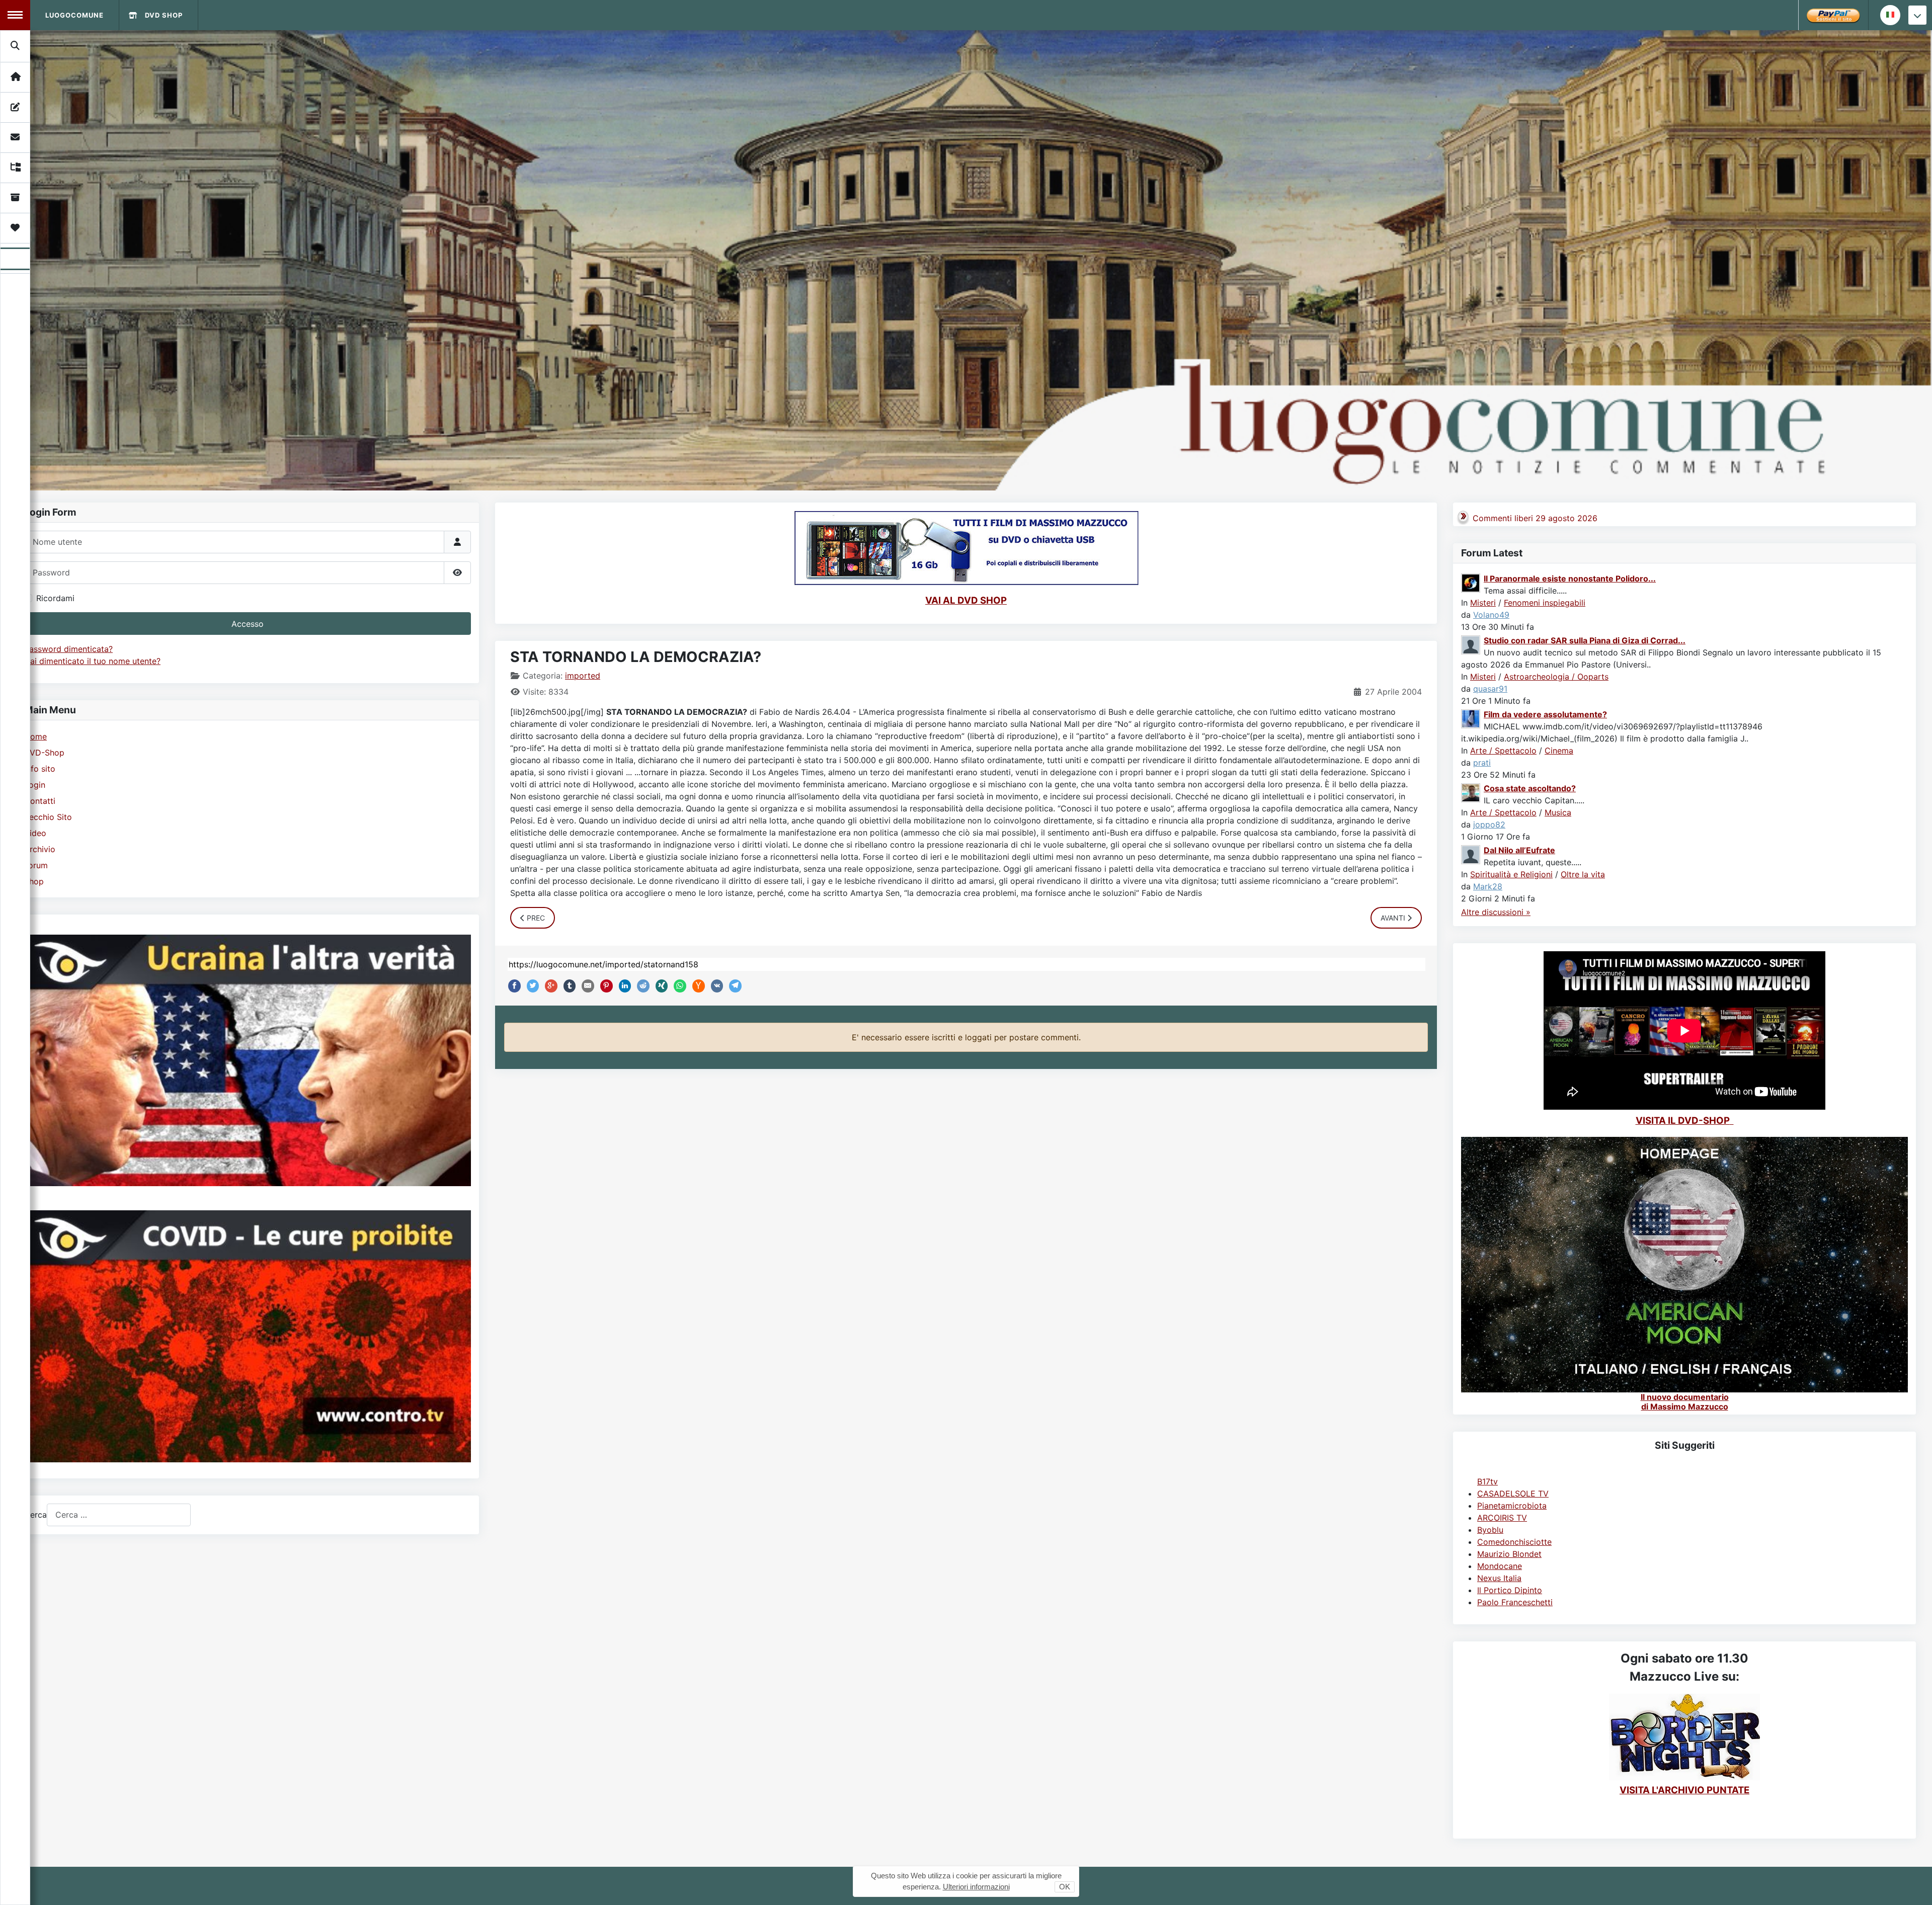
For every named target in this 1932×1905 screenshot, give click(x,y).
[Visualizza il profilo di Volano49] (1471, 582)
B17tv (1487, 1481)
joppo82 (1489, 824)
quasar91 (1490, 689)
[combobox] (119, 1515)
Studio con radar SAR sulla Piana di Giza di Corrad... (1585, 640)
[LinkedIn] (623, 986)
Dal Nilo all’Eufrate (1519, 850)
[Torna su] (1914, 1886)
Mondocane (1500, 1566)
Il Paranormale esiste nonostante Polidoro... (1570, 578)
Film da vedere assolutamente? (1545, 714)
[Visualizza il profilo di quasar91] (1471, 644)
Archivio (40, 849)
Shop (34, 881)
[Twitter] (531, 986)
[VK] (715, 986)
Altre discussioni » (1496, 912)
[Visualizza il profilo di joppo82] (1471, 792)
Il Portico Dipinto (1510, 1590)
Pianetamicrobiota (1512, 1506)
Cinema (1559, 751)
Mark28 (1488, 886)
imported (583, 676)
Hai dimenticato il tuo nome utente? (92, 661)
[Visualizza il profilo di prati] (1471, 718)
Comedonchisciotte (1514, 1542)
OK (1065, 1887)
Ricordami (55, 598)
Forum (36, 865)
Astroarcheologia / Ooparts (1556, 677)
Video (35, 833)
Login (35, 785)
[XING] (660, 986)
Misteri (1483, 603)
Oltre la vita (1583, 874)
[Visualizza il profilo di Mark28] (1471, 854)
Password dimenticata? (68, 649)
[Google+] (549, 986)
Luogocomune (74, 15)
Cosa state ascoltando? (1530, 788)
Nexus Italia (1499, 1578)
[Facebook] (512, 986)
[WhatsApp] (678, 986)
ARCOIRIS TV (1502, 1518)
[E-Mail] (586, 986)
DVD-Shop (44, 753)
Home (35, 736)
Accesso (248, 624)
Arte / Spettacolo (1503, 751)
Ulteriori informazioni (976, 1887)
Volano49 (1491, 615)
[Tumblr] (568, 986)
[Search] (16, 46)
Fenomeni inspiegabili (1545, 603)
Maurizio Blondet (1509, 1554)
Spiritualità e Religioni (1511, 874)
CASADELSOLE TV (1513, 1494)
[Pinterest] (604, 986)
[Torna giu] (1917, 15)
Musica (1558, 812)
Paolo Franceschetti (1515, 1602)
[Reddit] (641, 986)
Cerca (35, 1515)
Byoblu (1490, 1530)
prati (1482, 763)
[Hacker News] (696, 986)
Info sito (40, 769)
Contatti (40, 801)
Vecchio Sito (48, 817)
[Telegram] (733, 986)
